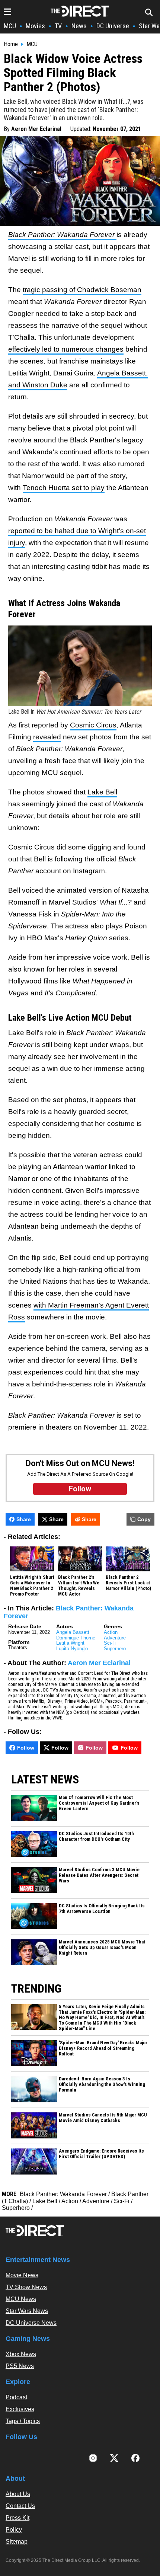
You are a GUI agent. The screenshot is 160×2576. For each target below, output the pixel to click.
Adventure (115, 1638)
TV (58, 26)
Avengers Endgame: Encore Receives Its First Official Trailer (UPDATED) (101, 2154)
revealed (47, 737)
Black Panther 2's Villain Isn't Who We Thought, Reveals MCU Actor (79, 1586)
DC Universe (113, 26)
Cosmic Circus (93, 725)
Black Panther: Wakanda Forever (63, 2194)
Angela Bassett (73, 1632)
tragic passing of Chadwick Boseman (82, 290)
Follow (26, 1748)
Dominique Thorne (76, 1638)
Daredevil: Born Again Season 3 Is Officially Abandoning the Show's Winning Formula (102, 2084)
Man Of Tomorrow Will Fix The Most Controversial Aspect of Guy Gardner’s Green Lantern (99, 1803)
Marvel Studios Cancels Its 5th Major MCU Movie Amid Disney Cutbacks (103, 2118)
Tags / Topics (23, 2421)
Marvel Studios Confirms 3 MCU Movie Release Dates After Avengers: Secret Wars (99, 1875)
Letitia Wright (70, 1643)
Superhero (115, 1649)
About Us (18, 2494)
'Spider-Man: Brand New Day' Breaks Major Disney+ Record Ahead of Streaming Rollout (103, 2048)
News (79, 26)
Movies (35, 26)
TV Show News (26, 2287)
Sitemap (17, 2542)
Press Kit (17, 2518)
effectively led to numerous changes (66, 349)
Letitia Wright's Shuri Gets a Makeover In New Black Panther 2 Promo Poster (32, 1586)
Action (111, 1632)
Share (24, 1519)
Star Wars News (27, 2311)
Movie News (22, 2275)
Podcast (16, 2397)
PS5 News (20, 2366)
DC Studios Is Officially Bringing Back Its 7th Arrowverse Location (102, 1909)
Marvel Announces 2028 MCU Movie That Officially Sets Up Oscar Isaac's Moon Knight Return (102, 1948)
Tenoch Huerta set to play (64, 488)
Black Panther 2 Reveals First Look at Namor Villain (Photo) (128, 1583)
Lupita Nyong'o (72, 1649)
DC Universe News (31, 2323)
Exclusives (20, 2409)
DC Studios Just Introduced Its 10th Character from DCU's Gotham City (96, 1836)
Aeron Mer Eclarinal (36, 129)
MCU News (21, 2299)
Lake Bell (102, 792)
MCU (10, 26)
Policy (14, 2530)
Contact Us (20, 2506)
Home (11, 44)
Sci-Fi (110, 1643)
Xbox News (21, 2354)
